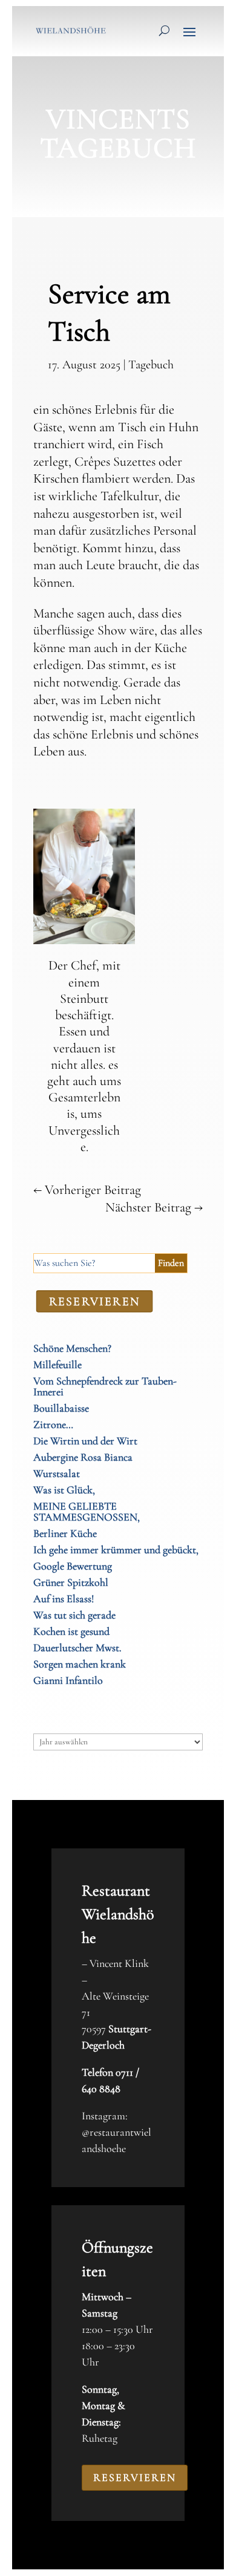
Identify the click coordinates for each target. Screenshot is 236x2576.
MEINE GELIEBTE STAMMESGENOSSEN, (87, 1511)
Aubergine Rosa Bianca (83, 1457)
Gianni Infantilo (68, 1680)
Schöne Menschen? (72, 1348)
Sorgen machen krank (80, 1664)
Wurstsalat (57, 1473)
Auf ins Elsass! (64, 1599)
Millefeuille (57, 1365)
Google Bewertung (73, 1566)
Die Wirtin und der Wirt (85, 1441)
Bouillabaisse (61, 1408)
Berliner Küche (65, 1533)
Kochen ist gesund (71, 1631)
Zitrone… (53, 1424)
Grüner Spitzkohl (71, 1582)
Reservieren (135, 2477)
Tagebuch (151, 365)
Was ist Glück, (64, 1490)
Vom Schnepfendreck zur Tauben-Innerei (105, 1386)
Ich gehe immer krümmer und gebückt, (116, 1550)
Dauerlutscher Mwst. (77, 1648)
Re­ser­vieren (95, 1301)
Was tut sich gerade (74, 1615)
